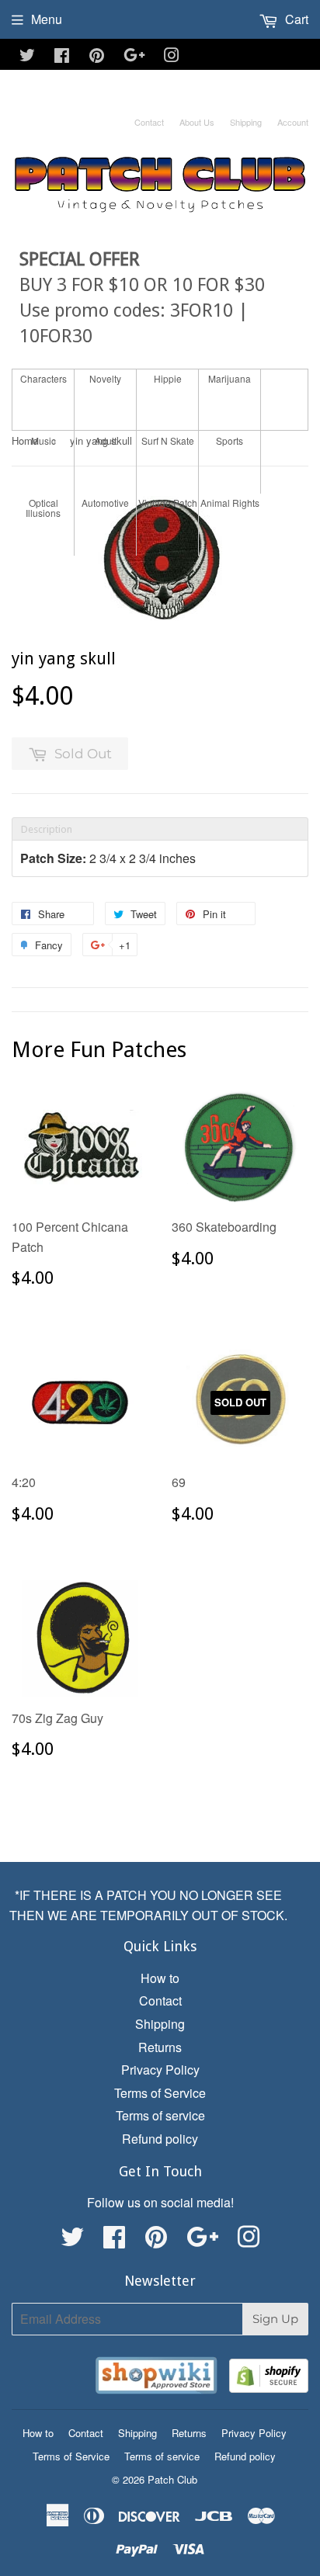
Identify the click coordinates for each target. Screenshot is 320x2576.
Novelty (105, 378)
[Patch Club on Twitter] (27, 56)
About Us (197, 122)
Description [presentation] (47, 829)
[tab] (160, 829)
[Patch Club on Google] (134, 56)
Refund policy (160, 2139)
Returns (160, 2047)
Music (43, 440)
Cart (295, 19)
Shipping (246, 122)
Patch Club (172, 2479)
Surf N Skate (168, 440)
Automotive (105, 503)
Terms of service (160, 2115)
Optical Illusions (43, 508)
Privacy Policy (160, 2070)
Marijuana (230, 378)
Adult (106, 440)
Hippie (168, 378)
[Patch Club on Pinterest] (97, 56)
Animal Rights (230, 503)
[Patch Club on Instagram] (172, 56)
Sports (230, 440)
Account (293, 122)
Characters (43, 378)
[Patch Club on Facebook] (62, 56)
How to (160, 1978)
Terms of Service (160, 2093)
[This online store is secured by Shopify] (269, 2378)
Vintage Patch (168, 503)
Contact (149, 122)
